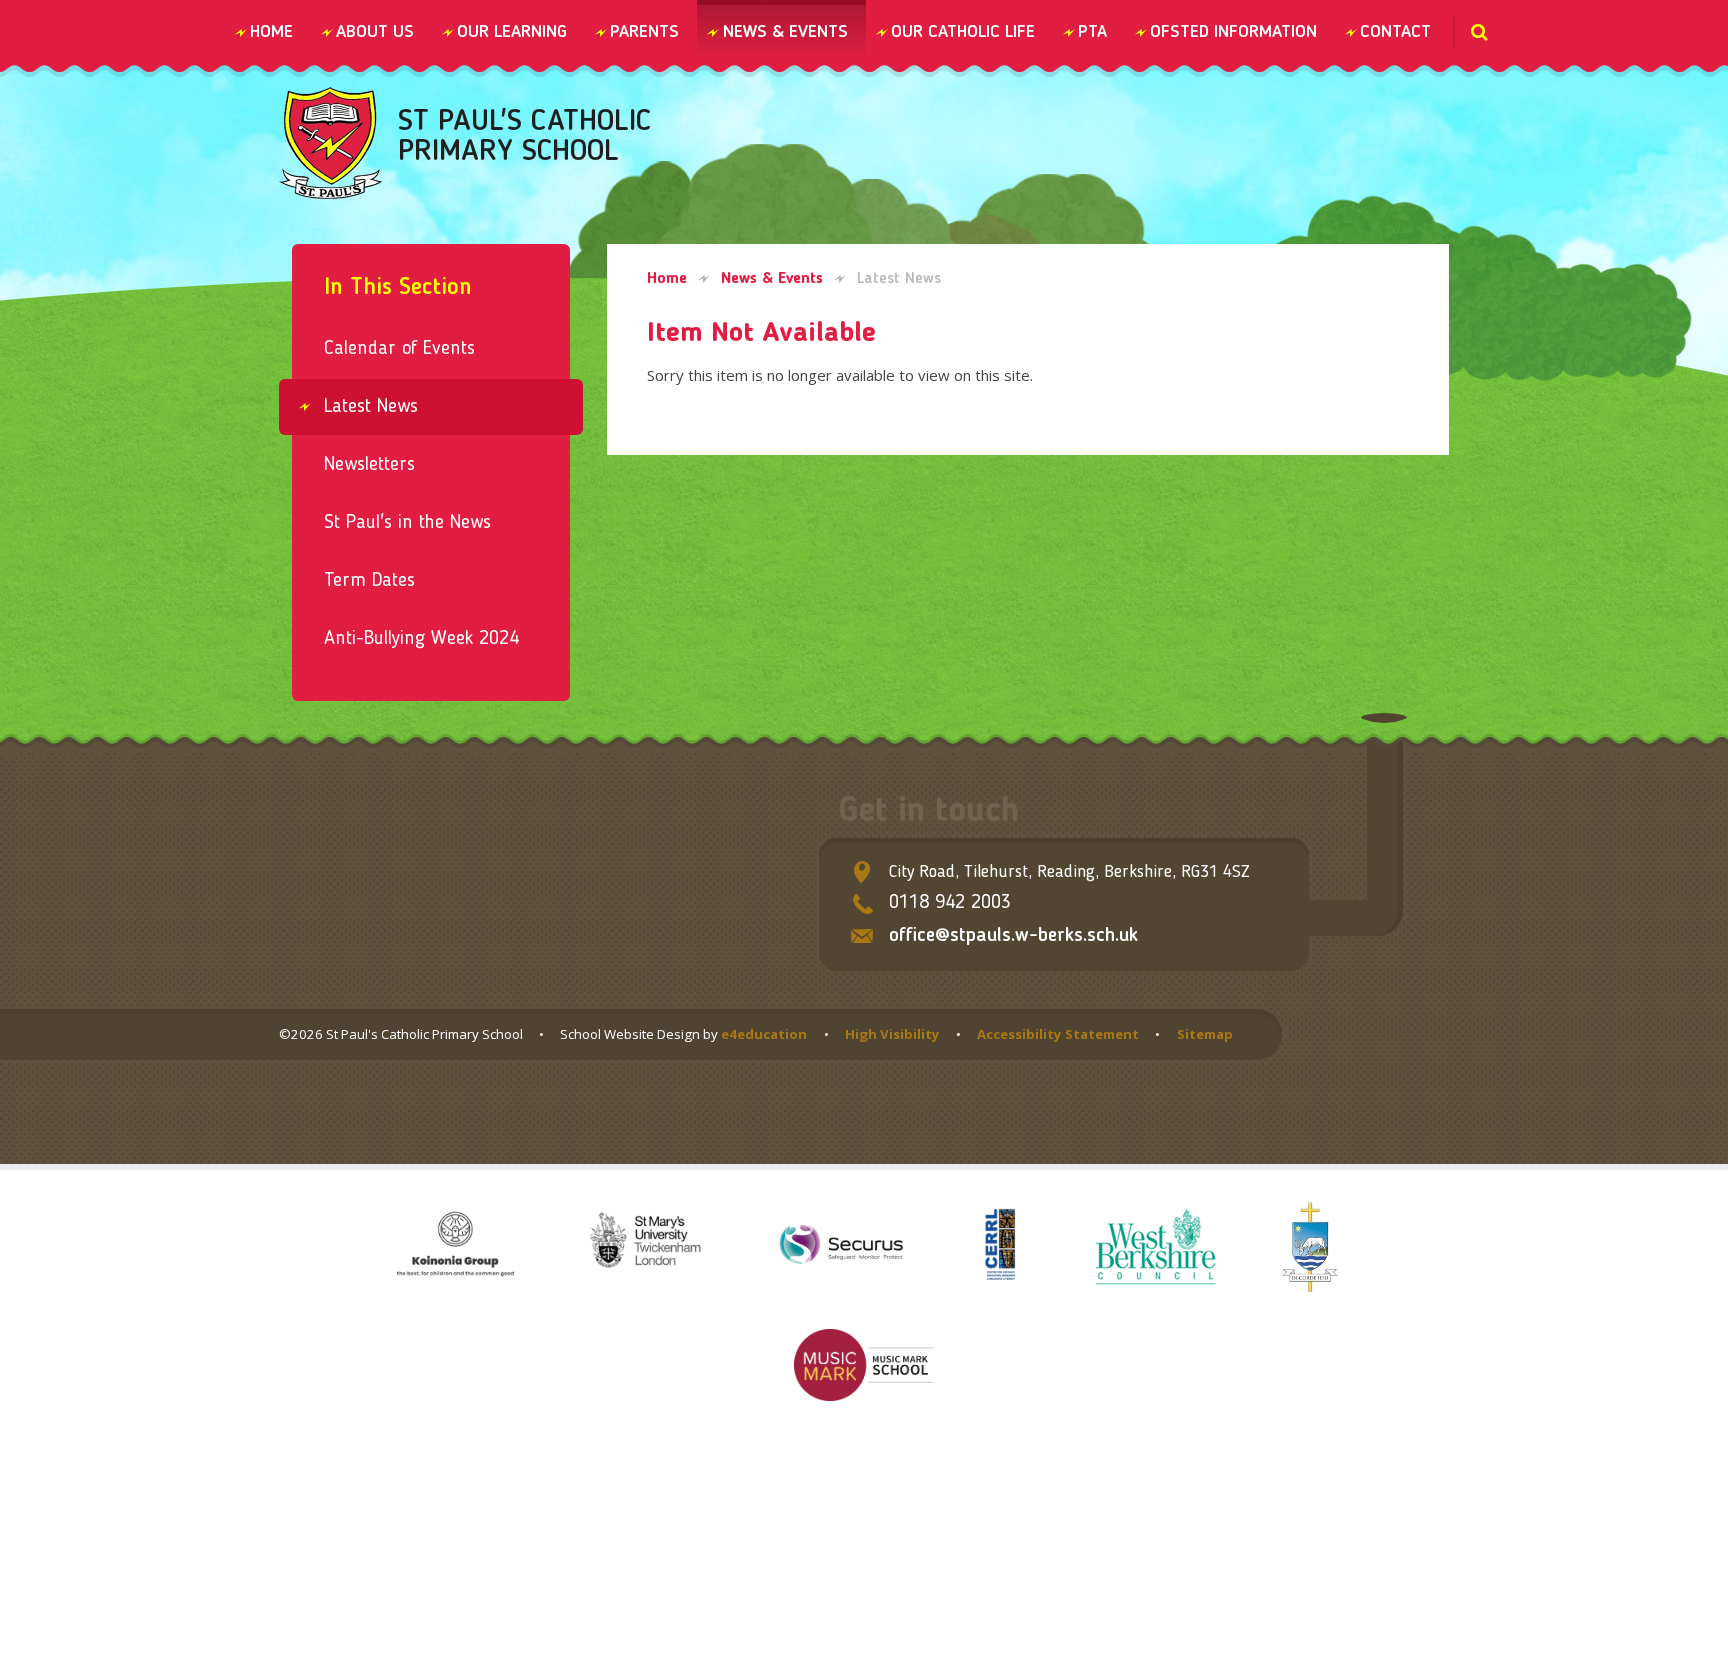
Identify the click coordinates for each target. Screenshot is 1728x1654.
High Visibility (892, 1034)
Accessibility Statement (1058, 1034)
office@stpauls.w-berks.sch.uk (1013, 936)
